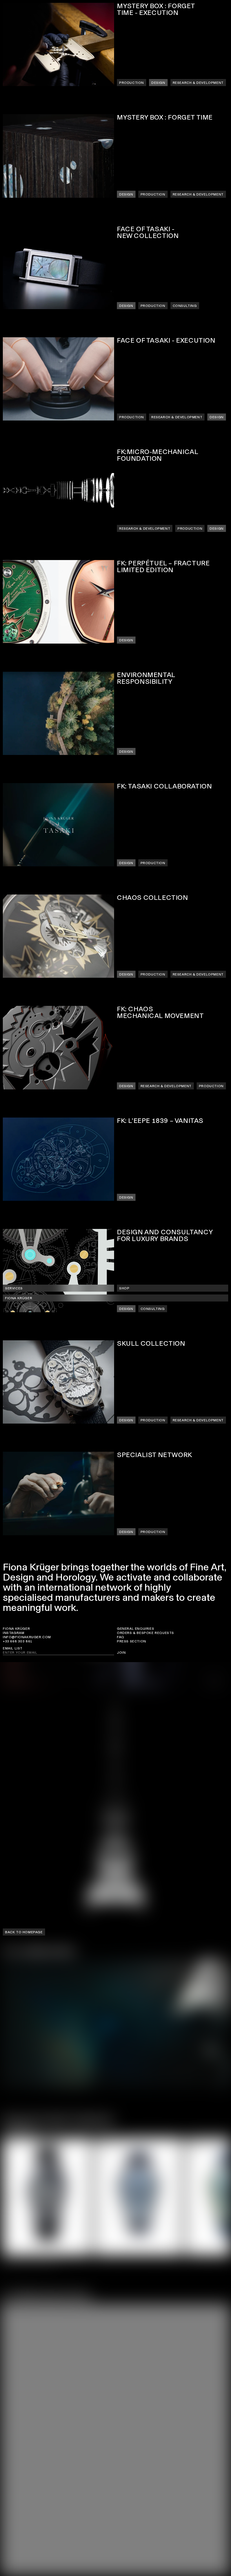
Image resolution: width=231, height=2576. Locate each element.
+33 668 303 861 (18, 1641)
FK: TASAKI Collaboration (164, 786)
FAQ (121, 1637)
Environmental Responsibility (146, 678)
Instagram (14, 1633)
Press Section (132, 1641)
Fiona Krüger (16, 1629)
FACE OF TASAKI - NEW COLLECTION (148, 233)
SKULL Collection (151, 1344)
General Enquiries (136, 1629)
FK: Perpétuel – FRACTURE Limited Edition (163, 567)
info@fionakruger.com (27, 1637)
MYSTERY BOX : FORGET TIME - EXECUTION (156, 10)
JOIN (121, 1653)
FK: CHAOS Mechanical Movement (160, 1013)
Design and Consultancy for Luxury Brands (165, 1236)
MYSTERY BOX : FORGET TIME (165, 118)
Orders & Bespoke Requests (146, 1633)
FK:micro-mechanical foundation (157, 455)
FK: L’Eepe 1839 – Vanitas (160, 1121)
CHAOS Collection (153, 898)
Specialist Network (155, 1455)
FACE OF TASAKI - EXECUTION (166, 341)
